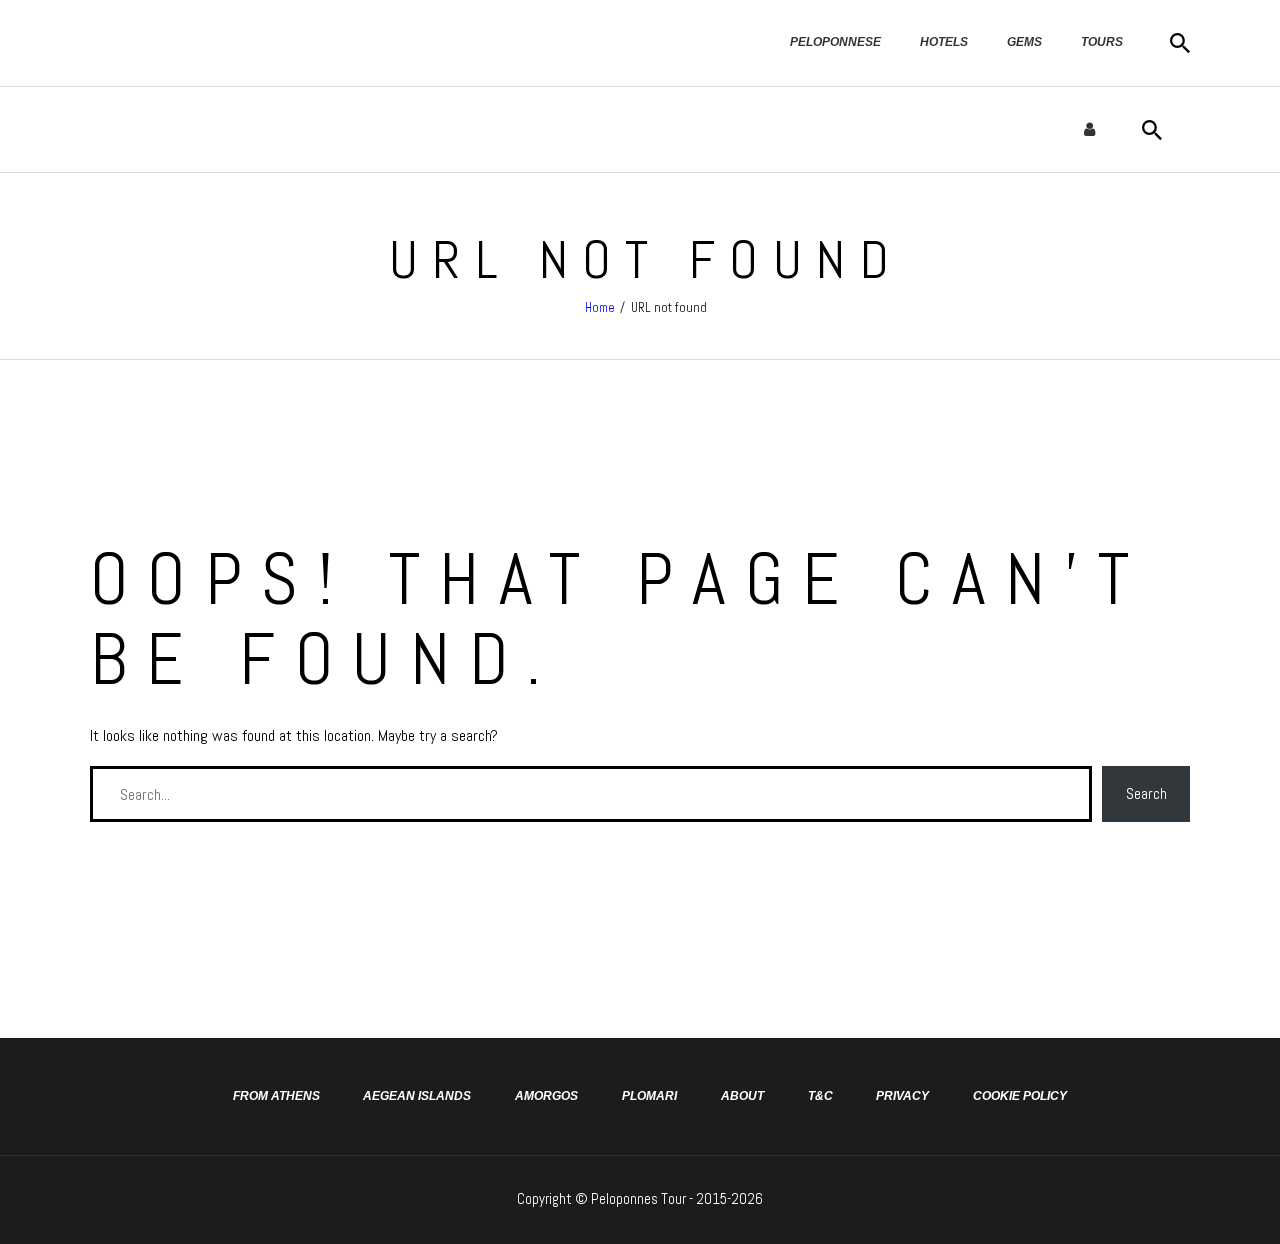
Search (1146, 793)
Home (600, 307)
